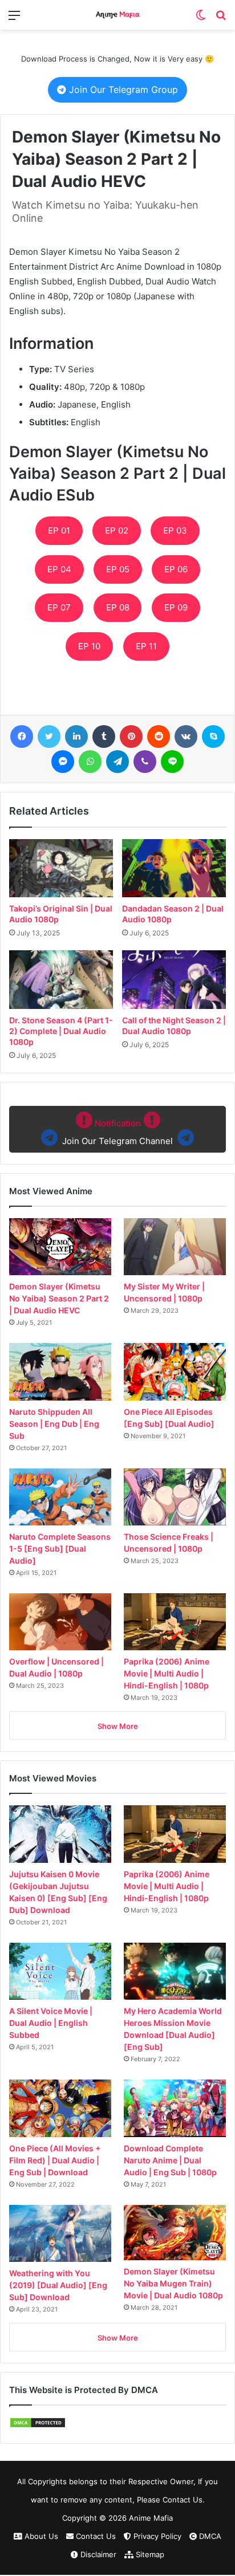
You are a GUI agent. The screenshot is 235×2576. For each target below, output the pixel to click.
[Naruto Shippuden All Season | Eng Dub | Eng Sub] (60, 1372)
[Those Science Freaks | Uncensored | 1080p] (175, 1497)
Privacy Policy (156, 2536)
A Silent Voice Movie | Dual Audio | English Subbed (51, 2023)
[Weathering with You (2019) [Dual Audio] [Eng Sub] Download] (60, 2234)
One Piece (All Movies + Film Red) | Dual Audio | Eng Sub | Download (55, 2160)
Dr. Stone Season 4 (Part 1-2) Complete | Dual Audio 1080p (61, 1031)
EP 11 (146, 646)
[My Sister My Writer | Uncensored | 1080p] (175, 1247)
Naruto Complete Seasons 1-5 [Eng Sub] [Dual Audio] (60, 1549)
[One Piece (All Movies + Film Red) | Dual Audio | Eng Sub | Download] (60, 2108)
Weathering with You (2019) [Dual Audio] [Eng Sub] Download (58, 2285)
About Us (40, 2536)
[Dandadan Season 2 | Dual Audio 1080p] (174, 868)
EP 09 (176, 607)
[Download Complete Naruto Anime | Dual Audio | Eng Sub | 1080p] (175, 2108)
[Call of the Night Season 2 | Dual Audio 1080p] (174, 979)
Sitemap (149, 2554)
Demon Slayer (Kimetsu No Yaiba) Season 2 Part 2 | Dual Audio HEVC (59, 1298)
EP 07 (59, 607)
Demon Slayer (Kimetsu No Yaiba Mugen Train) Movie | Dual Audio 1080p (173, 2283)
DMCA (209, 2536)
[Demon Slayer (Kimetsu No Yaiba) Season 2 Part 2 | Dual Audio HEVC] (60, 1247)
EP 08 (118, 607)
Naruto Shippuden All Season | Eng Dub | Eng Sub (54, 1424)
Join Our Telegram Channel (117, 1132)
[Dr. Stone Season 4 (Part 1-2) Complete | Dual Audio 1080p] (61, 979)
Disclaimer (97, 2554)
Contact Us (95, 2536)
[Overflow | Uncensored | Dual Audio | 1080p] (60, 1622)
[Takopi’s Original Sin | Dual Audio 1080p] (61, 868)
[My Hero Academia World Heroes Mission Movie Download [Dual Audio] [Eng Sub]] (175, 1971)
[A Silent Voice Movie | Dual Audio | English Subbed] (60, 1971)
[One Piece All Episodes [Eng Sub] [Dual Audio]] (175, 1372)
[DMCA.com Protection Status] (38, 2426)
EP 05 (118, 569)
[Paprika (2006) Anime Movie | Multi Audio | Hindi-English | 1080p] (175, 1622)
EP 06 (176, 569)
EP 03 (175, 530)
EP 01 (59, 530)
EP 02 (117, 530)
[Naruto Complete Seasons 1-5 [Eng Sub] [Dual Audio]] (60, 1497)
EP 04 (59, 569)
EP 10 (89, 646)
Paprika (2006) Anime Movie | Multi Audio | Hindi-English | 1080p (167, 1673)
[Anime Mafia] (117, 15)
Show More (118, 1726)
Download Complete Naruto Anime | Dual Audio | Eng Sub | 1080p (170, 2160)
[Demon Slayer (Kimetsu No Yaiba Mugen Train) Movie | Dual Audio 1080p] (175, 2233)
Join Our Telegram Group (122, 89)
